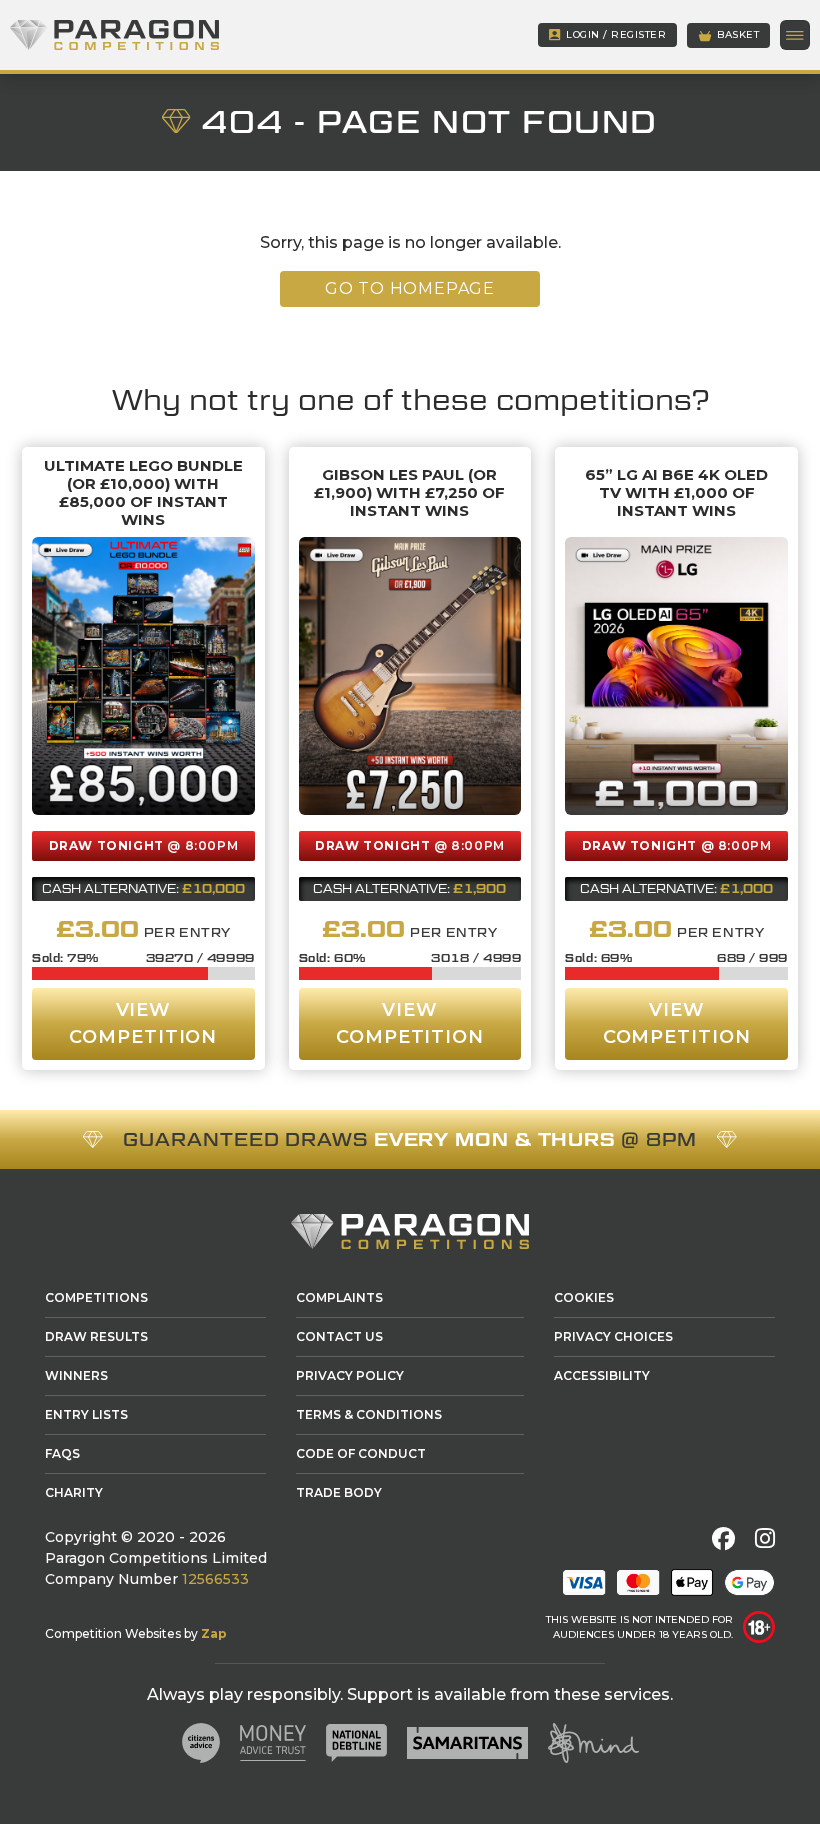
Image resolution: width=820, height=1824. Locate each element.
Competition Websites (113, 1633)
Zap (214, 1633)
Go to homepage (410, 288)
